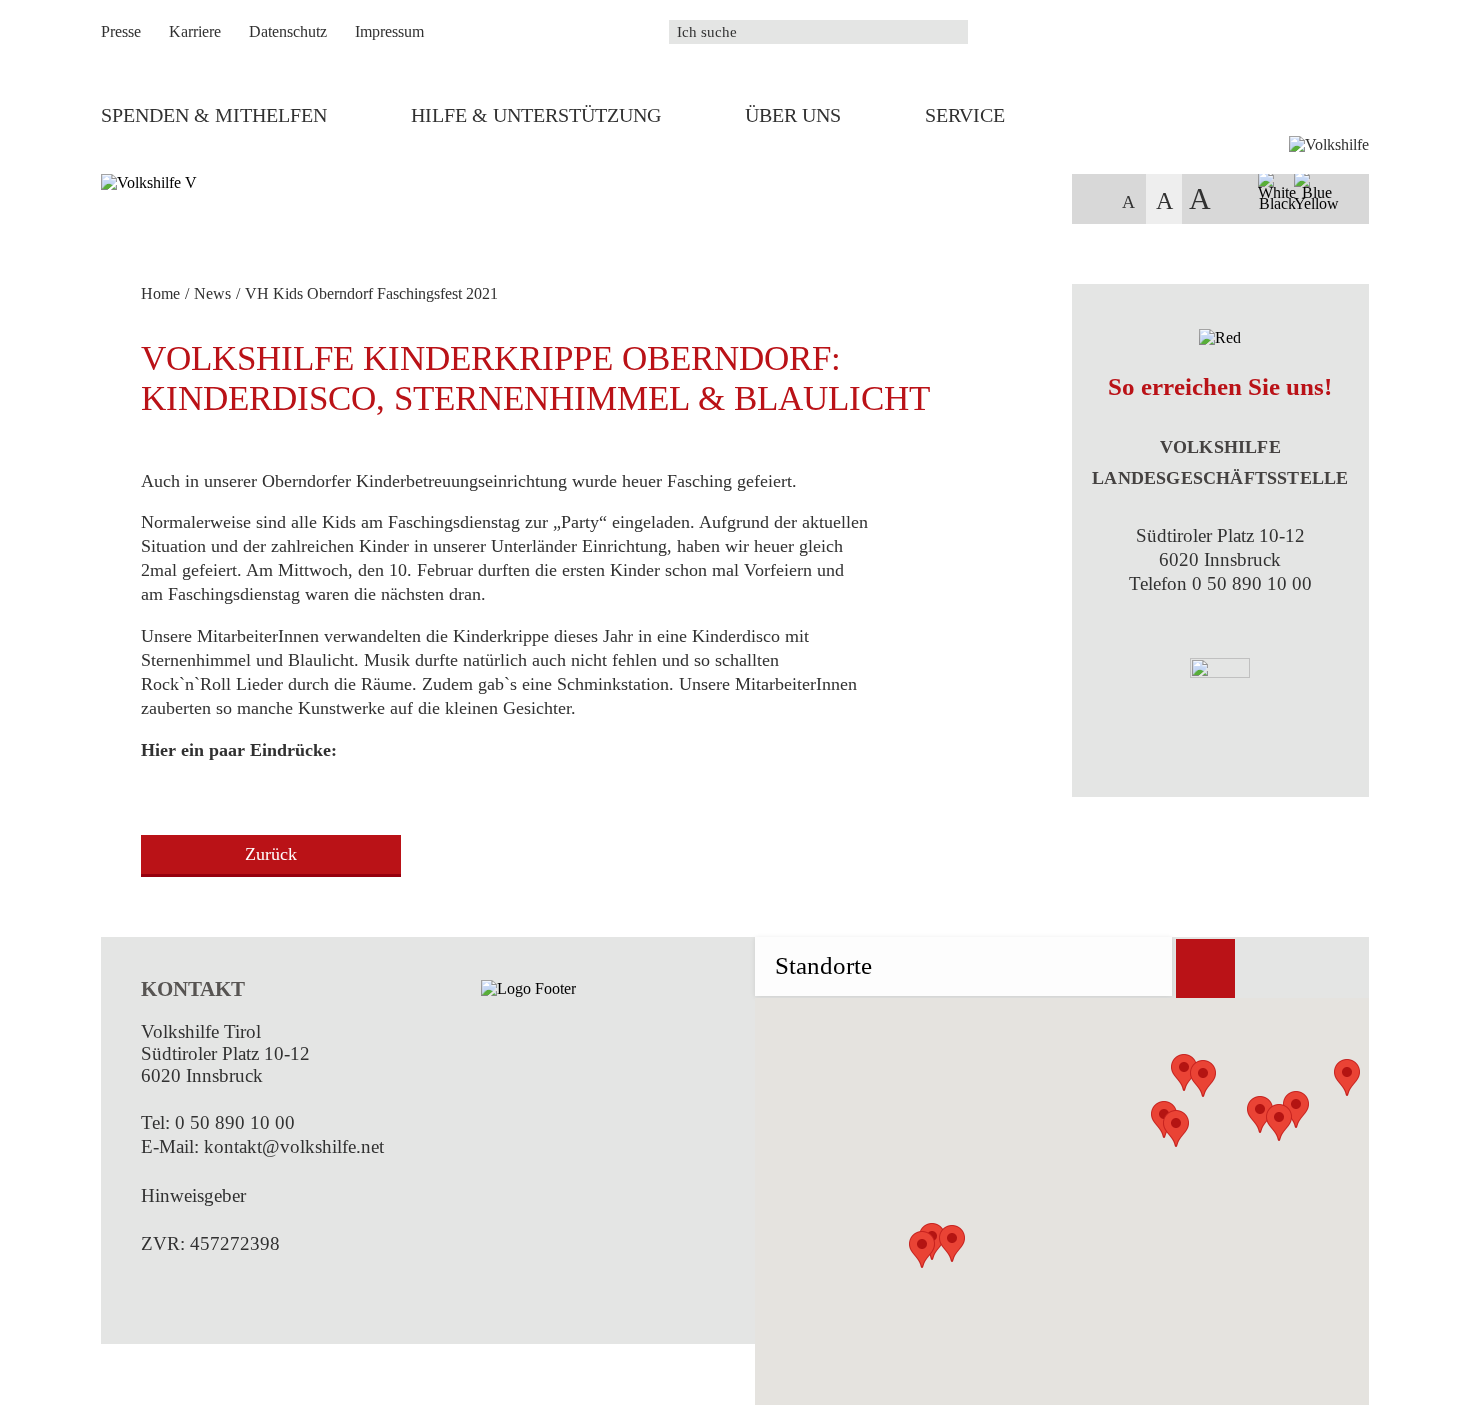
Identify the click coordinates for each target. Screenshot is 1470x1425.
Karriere (195, 31)
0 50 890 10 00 (235, 1122)
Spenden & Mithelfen (214, 115)
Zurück (271, 854)
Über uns (793, 115)
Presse (121, 31)
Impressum (389, 31)
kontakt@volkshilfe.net (294, 1146)
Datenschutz (288, 31)
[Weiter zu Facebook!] (148, 1291)
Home (160, 293)
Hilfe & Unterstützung (536, 115)
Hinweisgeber (193, 1195)
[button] (922, 1249)
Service (965, 115)
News (212, 293)
